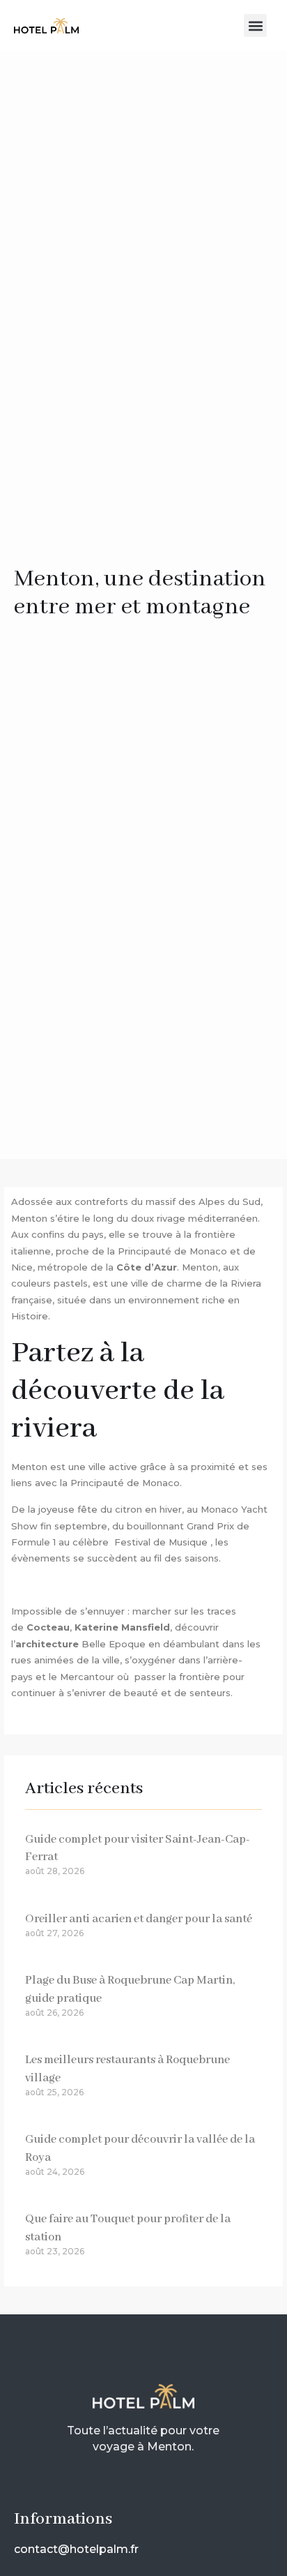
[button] (255, 25)
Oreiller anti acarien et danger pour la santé (139, 1919)
